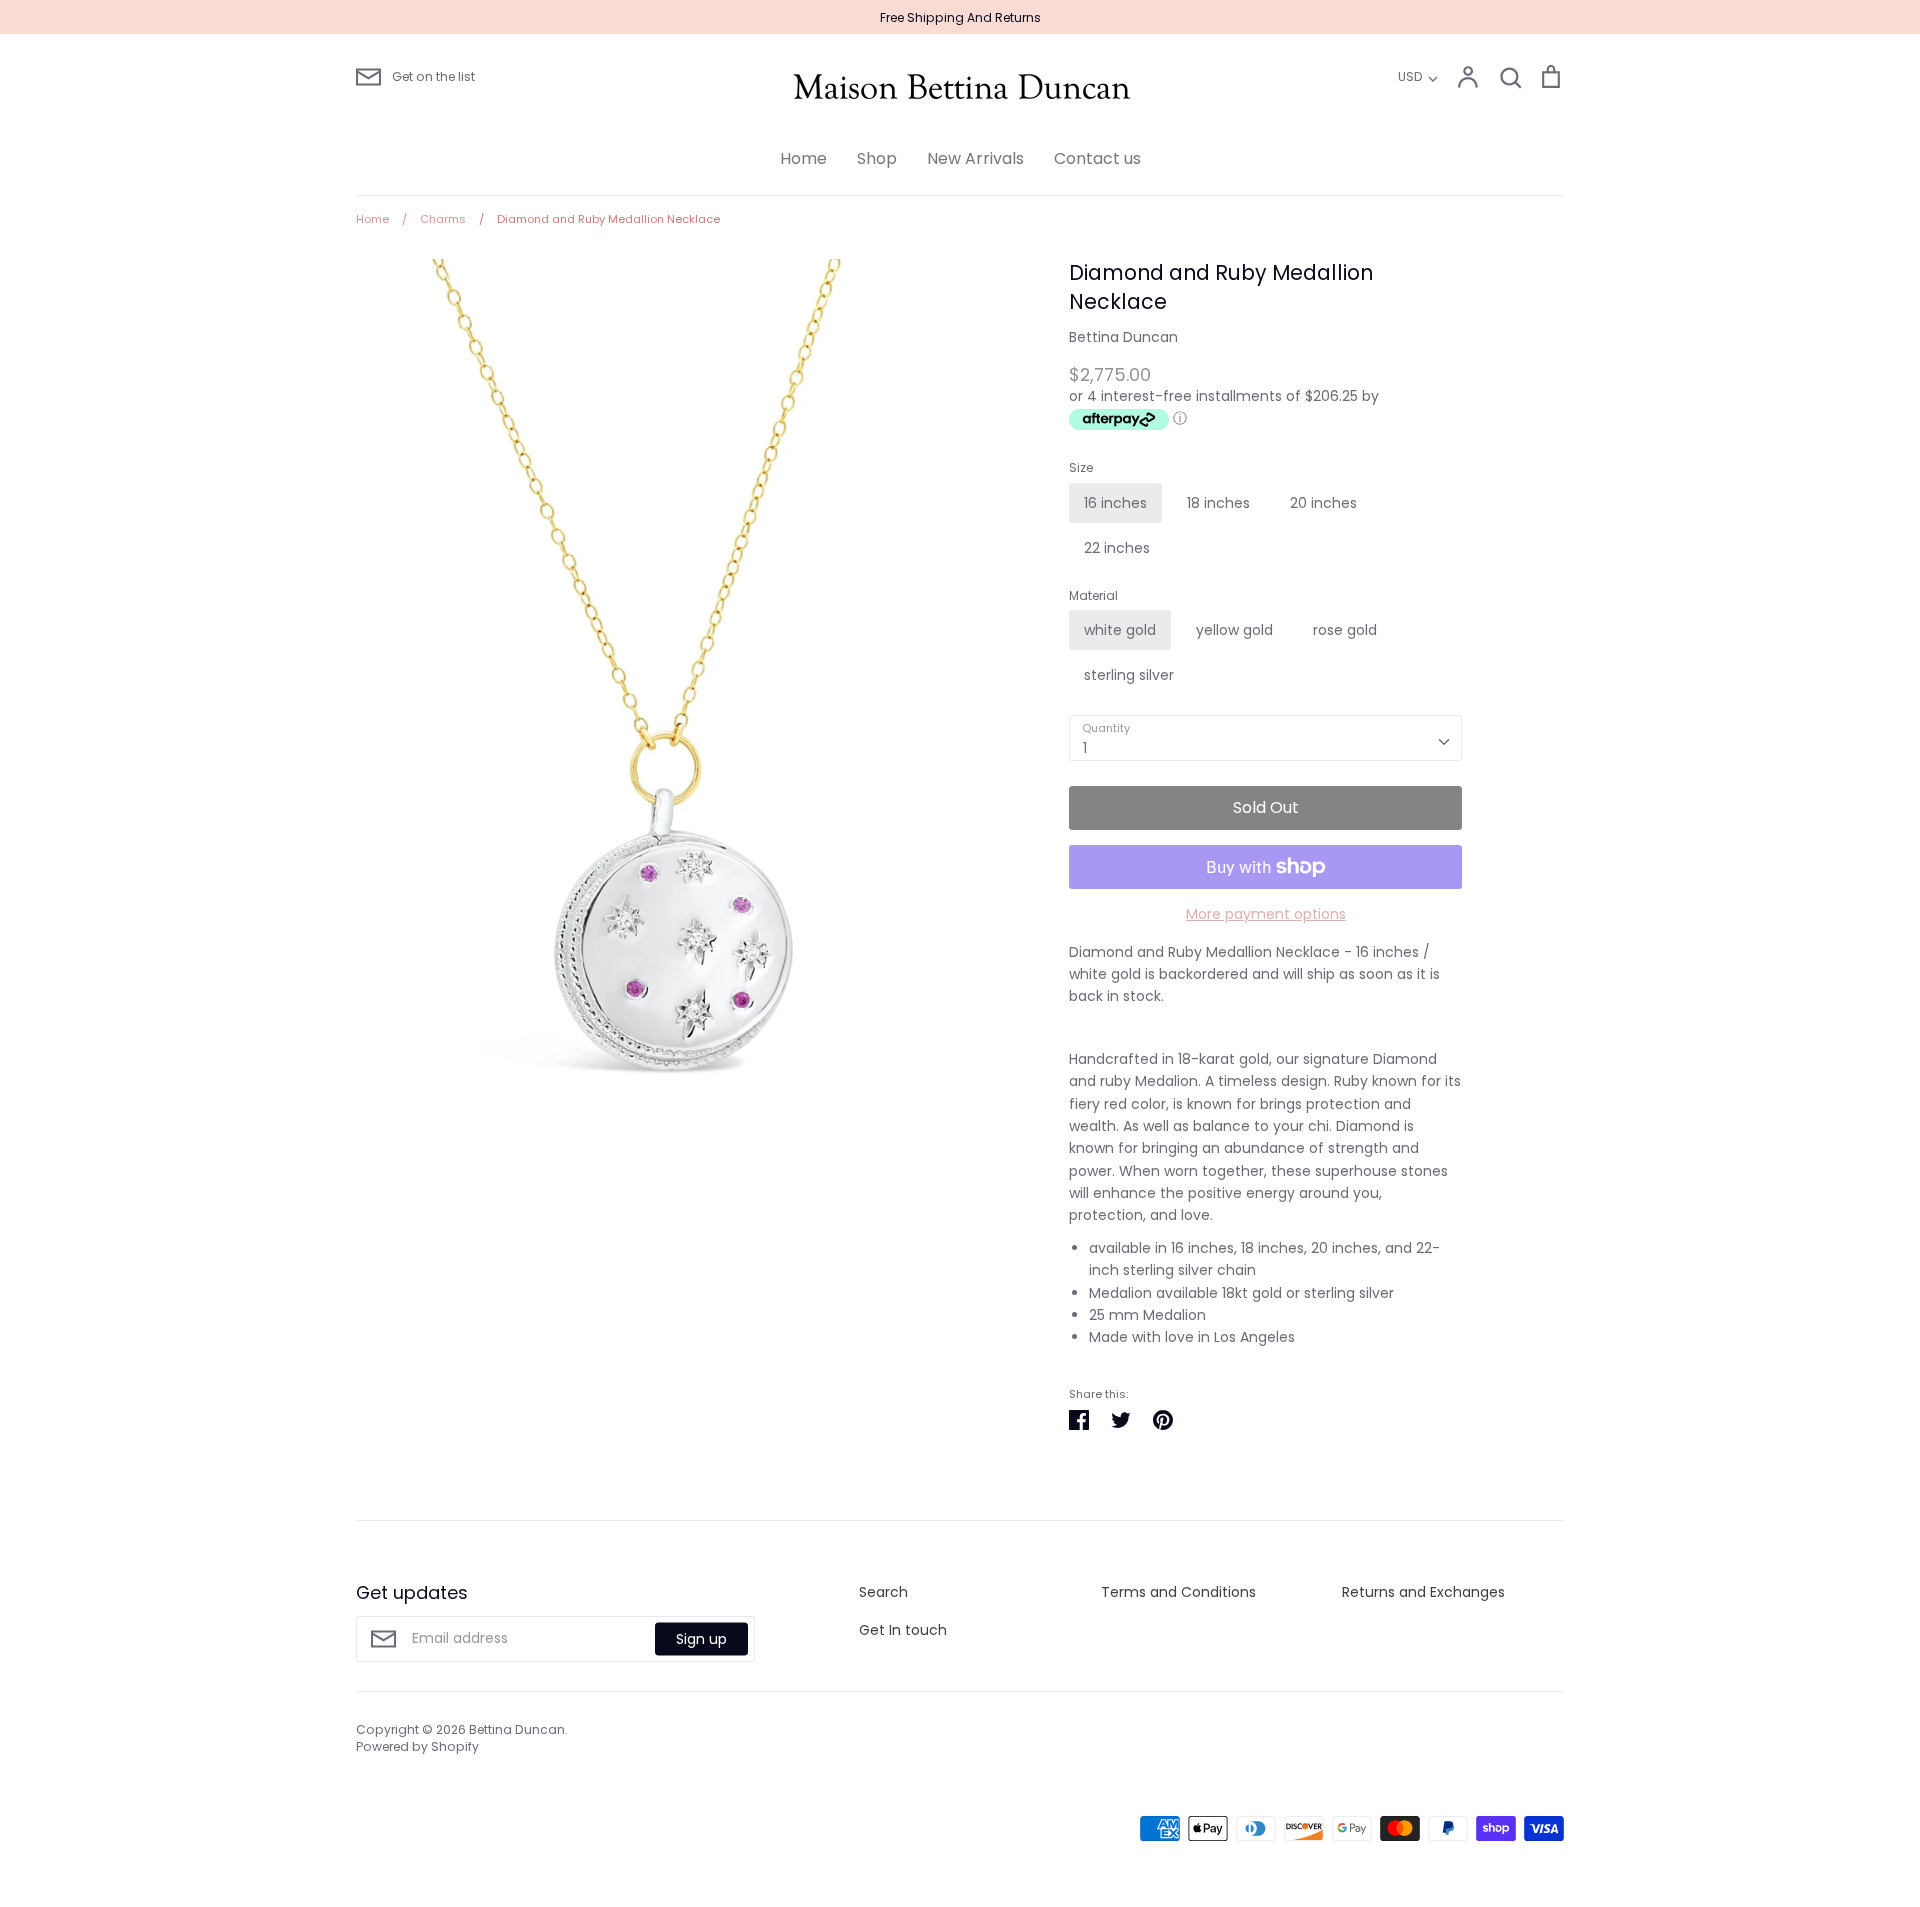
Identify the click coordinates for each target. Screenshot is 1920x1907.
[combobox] (1265, 738)
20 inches (1323, 503)
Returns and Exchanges (1423, 1592)
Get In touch (903, 1630)
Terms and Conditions (1178, 1592)
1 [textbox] (1085, 748)
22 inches (1117, 548)
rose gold (1345, 630)
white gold (1120, 630)
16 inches (1115, 503)
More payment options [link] (1266, 914)
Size (1081, 468)
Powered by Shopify (417, 1746)
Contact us (1097, 158)
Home (803, 158)
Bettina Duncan (1123, 337)
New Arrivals (975, 158)
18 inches (1218, 503)
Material (1093, 596)
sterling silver (1129, 675)
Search (883, 1592)
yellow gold (1234, 630)
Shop (877, 158)
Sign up (701, 1639)
